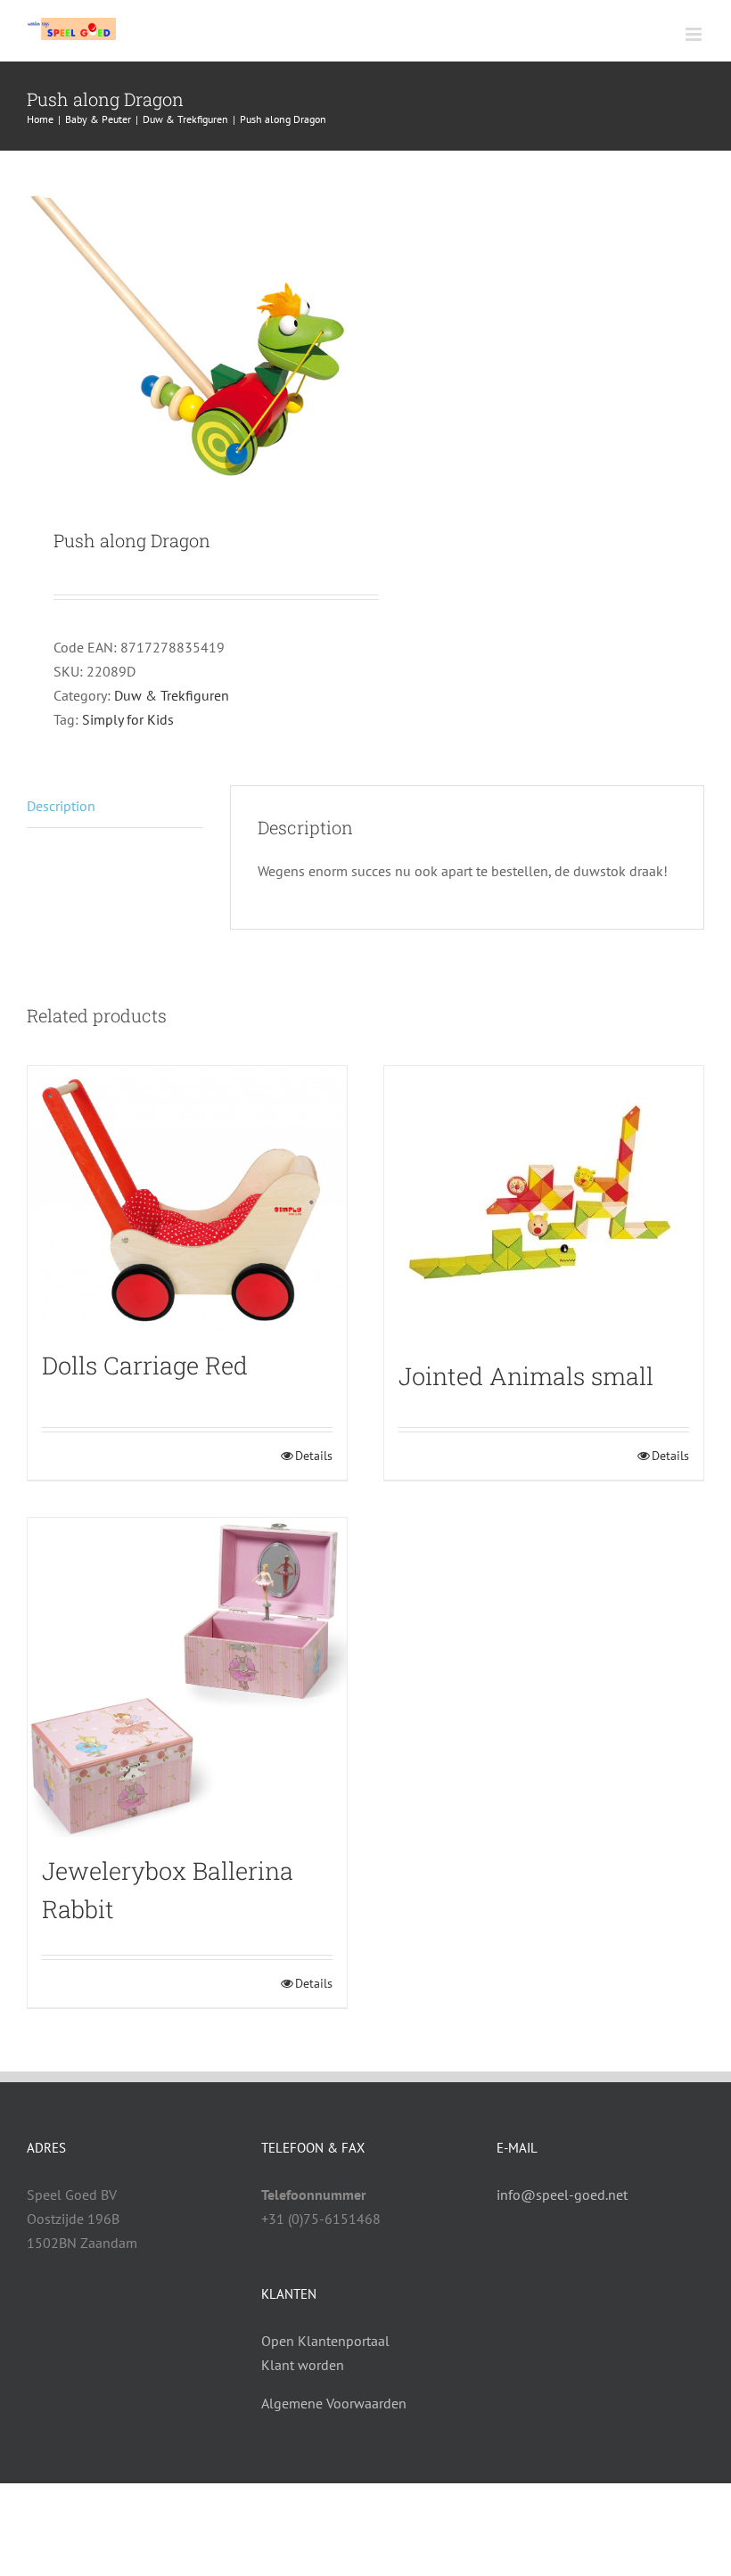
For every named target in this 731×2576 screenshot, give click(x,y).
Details (314, 1456)
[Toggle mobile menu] (695, 34)
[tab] (115, 807)
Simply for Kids (128, 719)
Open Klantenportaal (325, 2341)
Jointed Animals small (526, 1376)
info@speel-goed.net (562, 2195)
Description (61, 806)
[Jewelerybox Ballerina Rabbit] (187, 1678)
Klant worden (303, 2365)
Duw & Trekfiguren (172, 695)
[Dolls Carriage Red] (187, 1199)
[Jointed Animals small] (544, 1204)
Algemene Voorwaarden (334, 2403)
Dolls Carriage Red (145, 1365)
